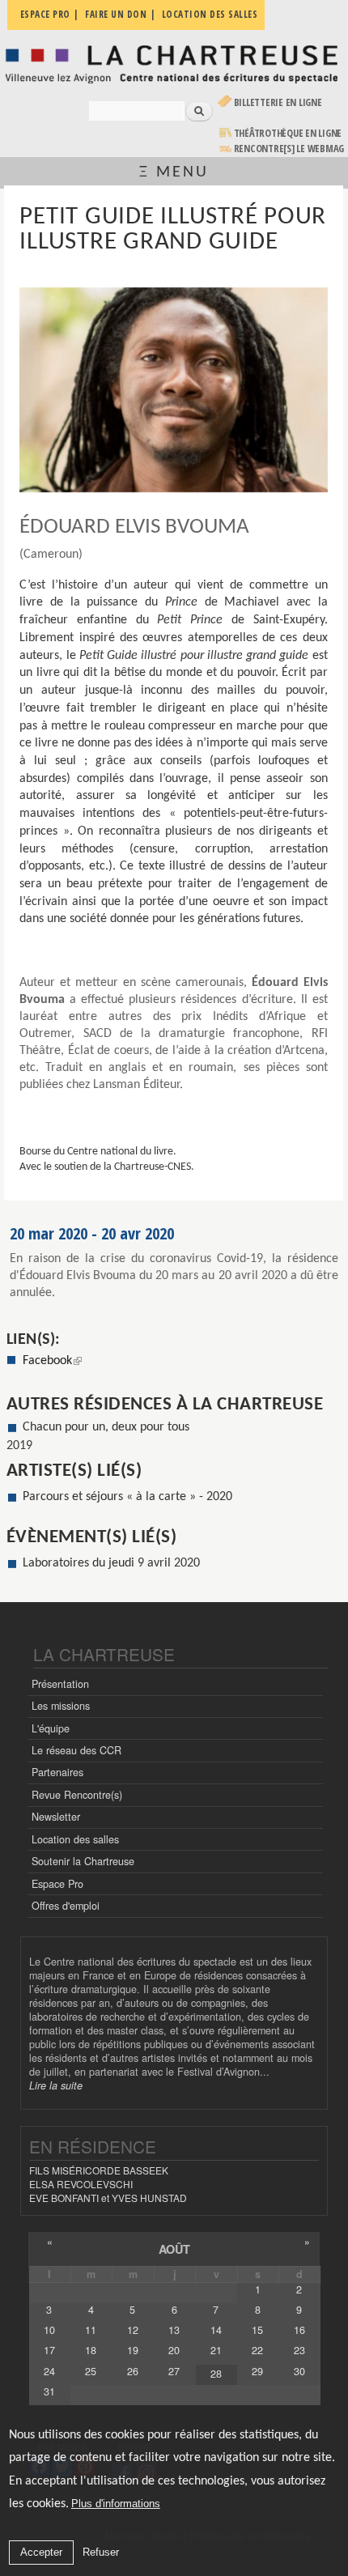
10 (49, 2330)
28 (216, 2374)
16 (299, 2330)
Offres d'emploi (66, 1906)
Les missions (61, 1706)
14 (216, 2330)
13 (174, 2330)
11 (91, 2330)
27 (174, 2371)
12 (133, 2330)
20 (174, 2350)
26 (133, 2371)
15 (257, 2330)
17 (49, 2350)
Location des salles (75, 1839)
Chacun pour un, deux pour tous (106, 1427)
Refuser (101, 2552)
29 (257, 2371)
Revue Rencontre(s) (77, 1795)
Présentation (60, 1684)
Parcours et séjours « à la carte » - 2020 (127, 1497)
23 (299, 2350)
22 (257, 2350)
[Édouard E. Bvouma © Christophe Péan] (173, 390)
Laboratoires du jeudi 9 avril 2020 (111, 1563)
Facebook (52, 1361)
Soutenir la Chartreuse (83, 1861)
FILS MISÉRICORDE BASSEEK (99, 2170)
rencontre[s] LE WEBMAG (289, 149)
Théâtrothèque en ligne (288, 133)
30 (299, 2371)
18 (91, 2350)
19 (133, 2350)
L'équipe (51, 1728)
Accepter (41, 2552)
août (174, 2249)
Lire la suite (56, 2085)
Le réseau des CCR (76, 1750)
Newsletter (56, 1817)
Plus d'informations (116, 2504)
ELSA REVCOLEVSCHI (81, 2184)
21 (216, 2350)
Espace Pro (57, 1884)
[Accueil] (174, 64)
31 (49, 2391)
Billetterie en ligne (278, 102)
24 (49, 2371)
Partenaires (57, 1772)
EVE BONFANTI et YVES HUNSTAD (108, 2198)
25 (91, 2371)
